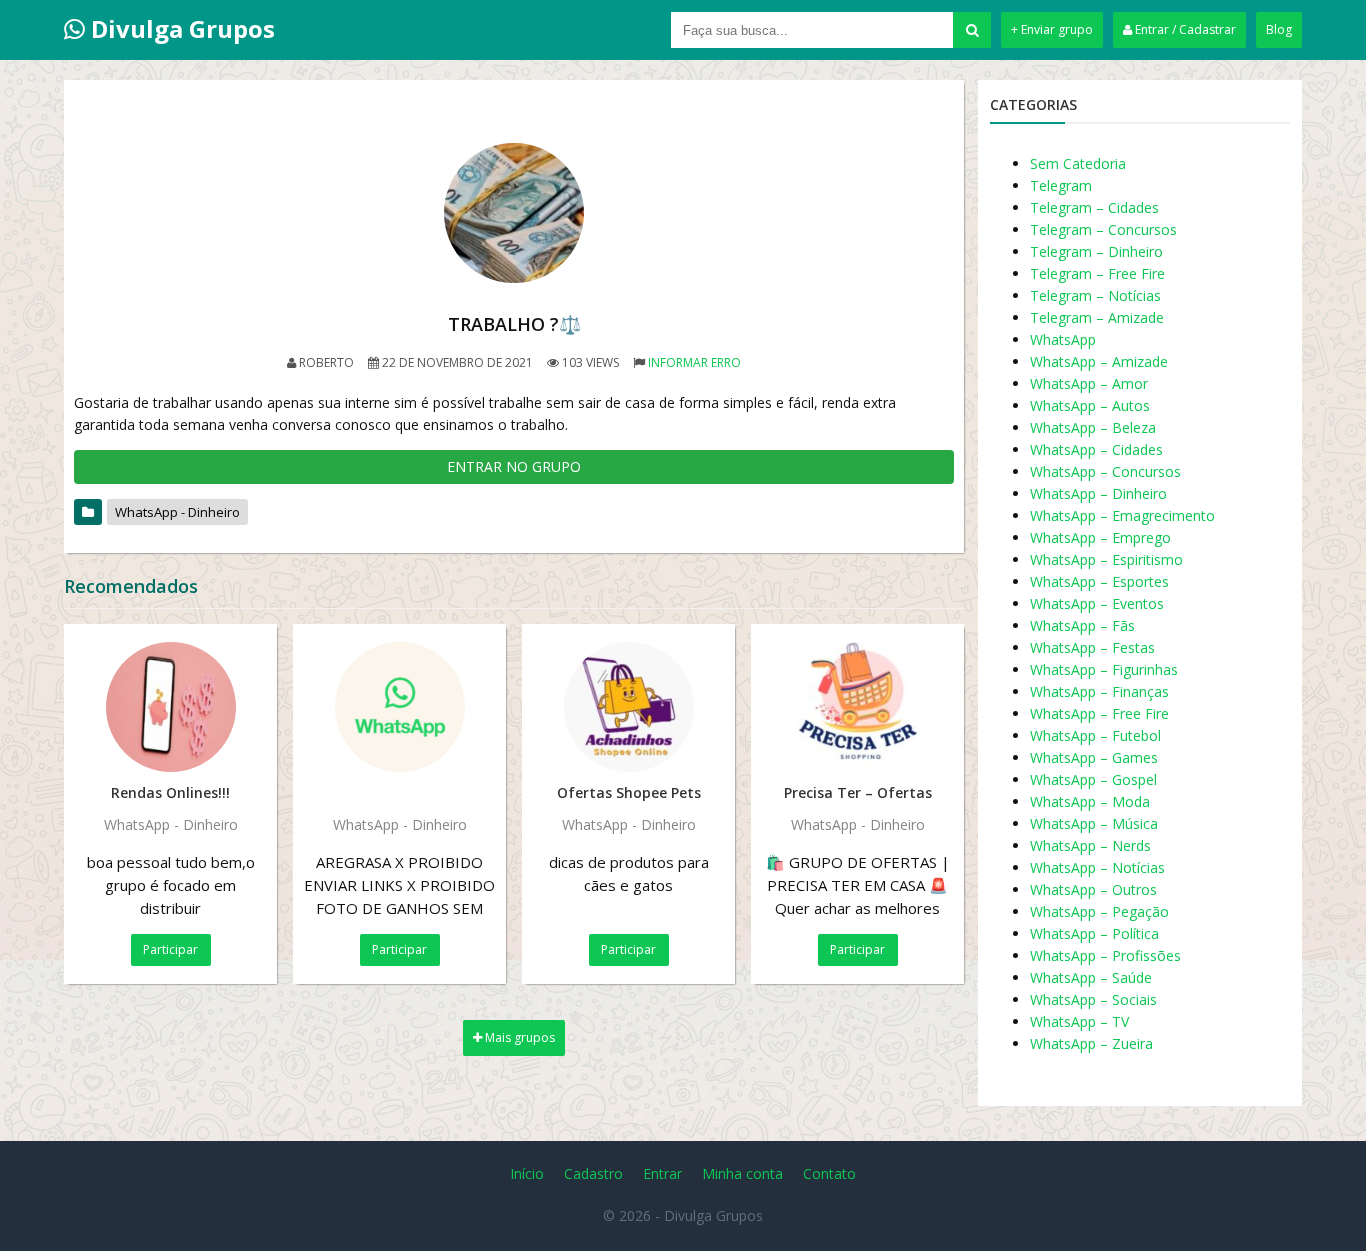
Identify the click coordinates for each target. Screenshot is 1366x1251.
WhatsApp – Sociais (1093, 999)
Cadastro (593, 1173)
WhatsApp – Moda (1090, 801)
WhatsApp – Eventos (1097, 603)
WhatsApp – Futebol (1095, 735)
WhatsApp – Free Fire (1099, 713)
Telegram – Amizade (1097, 317)
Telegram (1061, 185)
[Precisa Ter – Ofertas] (857, 707)
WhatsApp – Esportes (1099, 581)
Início (527, 1173)
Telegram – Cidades (1094, 207)
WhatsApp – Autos (1090, 405)
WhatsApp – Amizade (1099, 361)
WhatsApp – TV (1079, 1021)
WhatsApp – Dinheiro (1098, 493)
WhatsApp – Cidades (1096, 449)
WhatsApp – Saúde (1091, 977)
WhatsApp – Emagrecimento (1122, 515)
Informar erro (694, 362)
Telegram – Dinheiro (1096, 251)
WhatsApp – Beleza (1093, 427)
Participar (170, 949)
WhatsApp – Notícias (1097, 867)
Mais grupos (518, 1037)
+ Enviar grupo (1052, 29)
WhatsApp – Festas (1092, 647)
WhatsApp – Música (1094, 823)
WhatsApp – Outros (1093, 889)
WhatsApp (1063, 339)
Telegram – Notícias (1095, 295)
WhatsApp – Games (1094, 757)
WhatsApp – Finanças (1099, 691)
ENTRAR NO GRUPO (514, 466)
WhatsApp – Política (1094, 933)
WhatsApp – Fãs (1082, 625)
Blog (1279, 29)
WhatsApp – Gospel (1093, 779)
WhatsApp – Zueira (1091, 1043)
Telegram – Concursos (1103, 229)
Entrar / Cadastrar (1184, 29)
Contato (829, 1173)
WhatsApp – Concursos (1105, 471)
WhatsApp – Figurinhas (1104, 669)
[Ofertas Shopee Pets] (628, 707)
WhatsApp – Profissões (1105, 955)
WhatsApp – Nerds (1090, 845)
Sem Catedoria (1078, 163)
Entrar (662, 1173)
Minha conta (742, 1173)
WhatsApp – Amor (1089, 383)
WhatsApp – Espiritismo (1106, 559)
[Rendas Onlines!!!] (170, 707)
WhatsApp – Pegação (1099, 911)
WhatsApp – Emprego (1100, 537)
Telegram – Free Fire (1097, 273)
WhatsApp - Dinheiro (177, 512)
